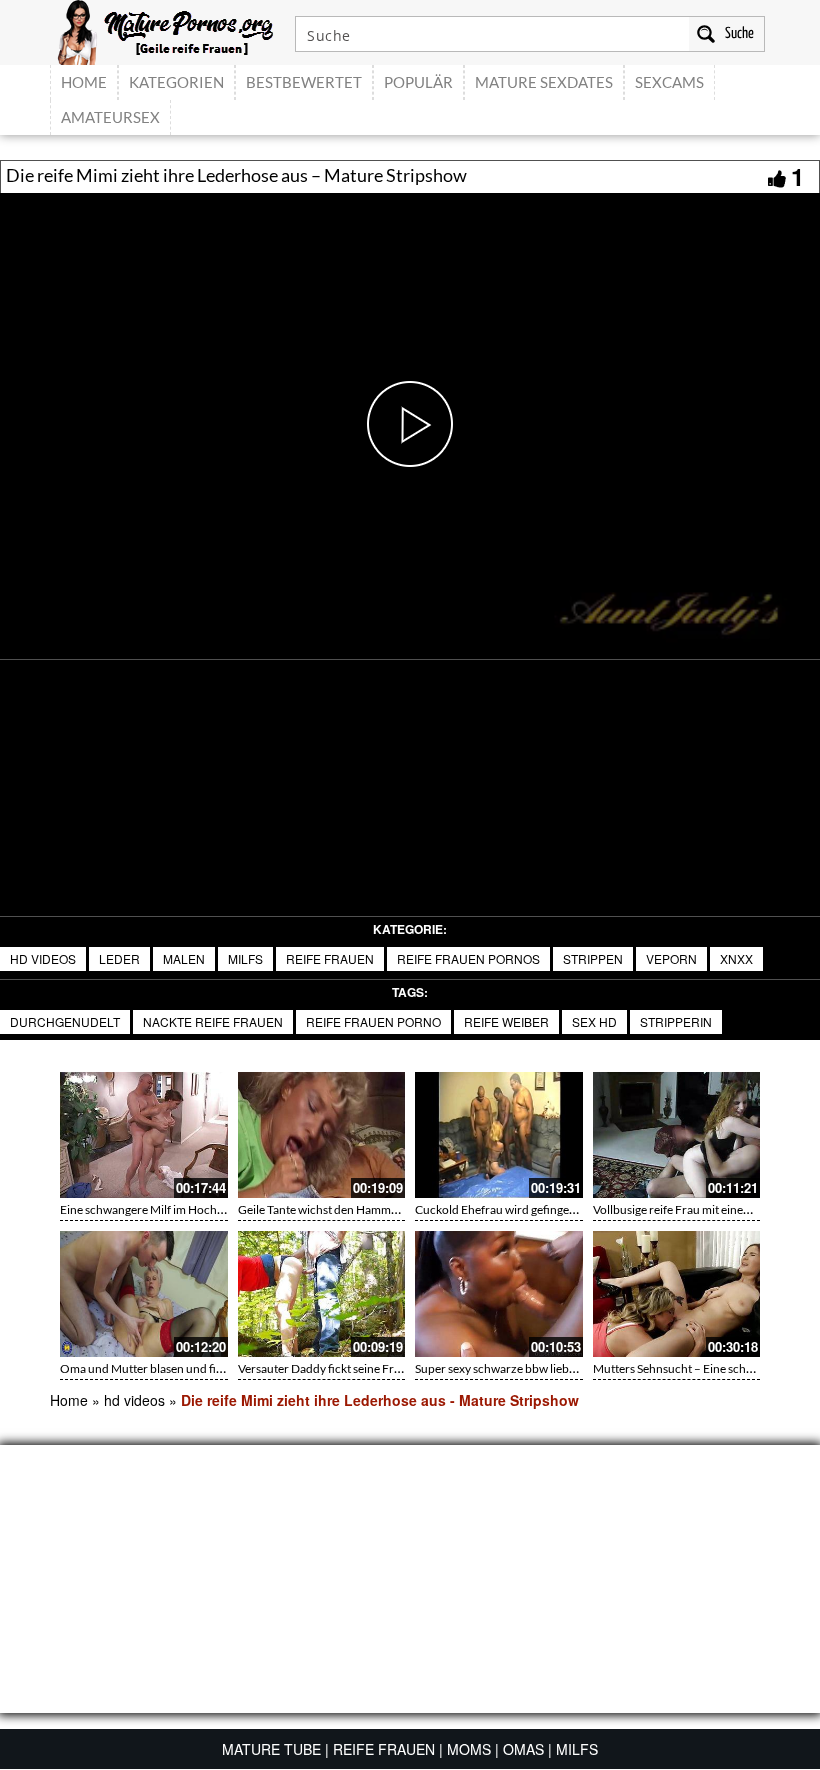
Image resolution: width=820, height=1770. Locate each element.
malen (184, 958)
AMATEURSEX (110, 117)
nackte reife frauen (213, 1021)
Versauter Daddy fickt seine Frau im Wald (344, 1368)
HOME (84, 82)
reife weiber (506, 1021)
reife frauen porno (373, 1021)
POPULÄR (418, 82)
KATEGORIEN (176, 82)
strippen (593, 958)
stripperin (676, 1021)
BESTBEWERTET (304, 82)
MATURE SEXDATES (544, 82)
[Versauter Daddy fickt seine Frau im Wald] (322, 1294)
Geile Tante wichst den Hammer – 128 (336, 1209)
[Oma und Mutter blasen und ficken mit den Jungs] (144, 1294)
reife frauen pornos (468, 958)
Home (69, 1400)
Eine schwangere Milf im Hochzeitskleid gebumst (186, 1209)
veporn (671, 958)
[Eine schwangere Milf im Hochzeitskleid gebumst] (144, 1135)
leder (119, 958)
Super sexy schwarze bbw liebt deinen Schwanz (537, 1368)
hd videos (43, 958)
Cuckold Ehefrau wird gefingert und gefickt (526, 1209)
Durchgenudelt (65, 1021)
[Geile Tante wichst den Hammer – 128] (322, 1135)
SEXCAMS (669, 82)
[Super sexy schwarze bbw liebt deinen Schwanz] (499, 1294)
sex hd (594, 1021)
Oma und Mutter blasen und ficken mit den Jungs (187, 1368)
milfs (245, 958)
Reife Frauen (330, 958)
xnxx (736, 958)
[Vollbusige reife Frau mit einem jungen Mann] (677, 1135)
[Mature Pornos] (165, 30)
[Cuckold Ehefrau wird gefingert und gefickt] (499, 1135)
